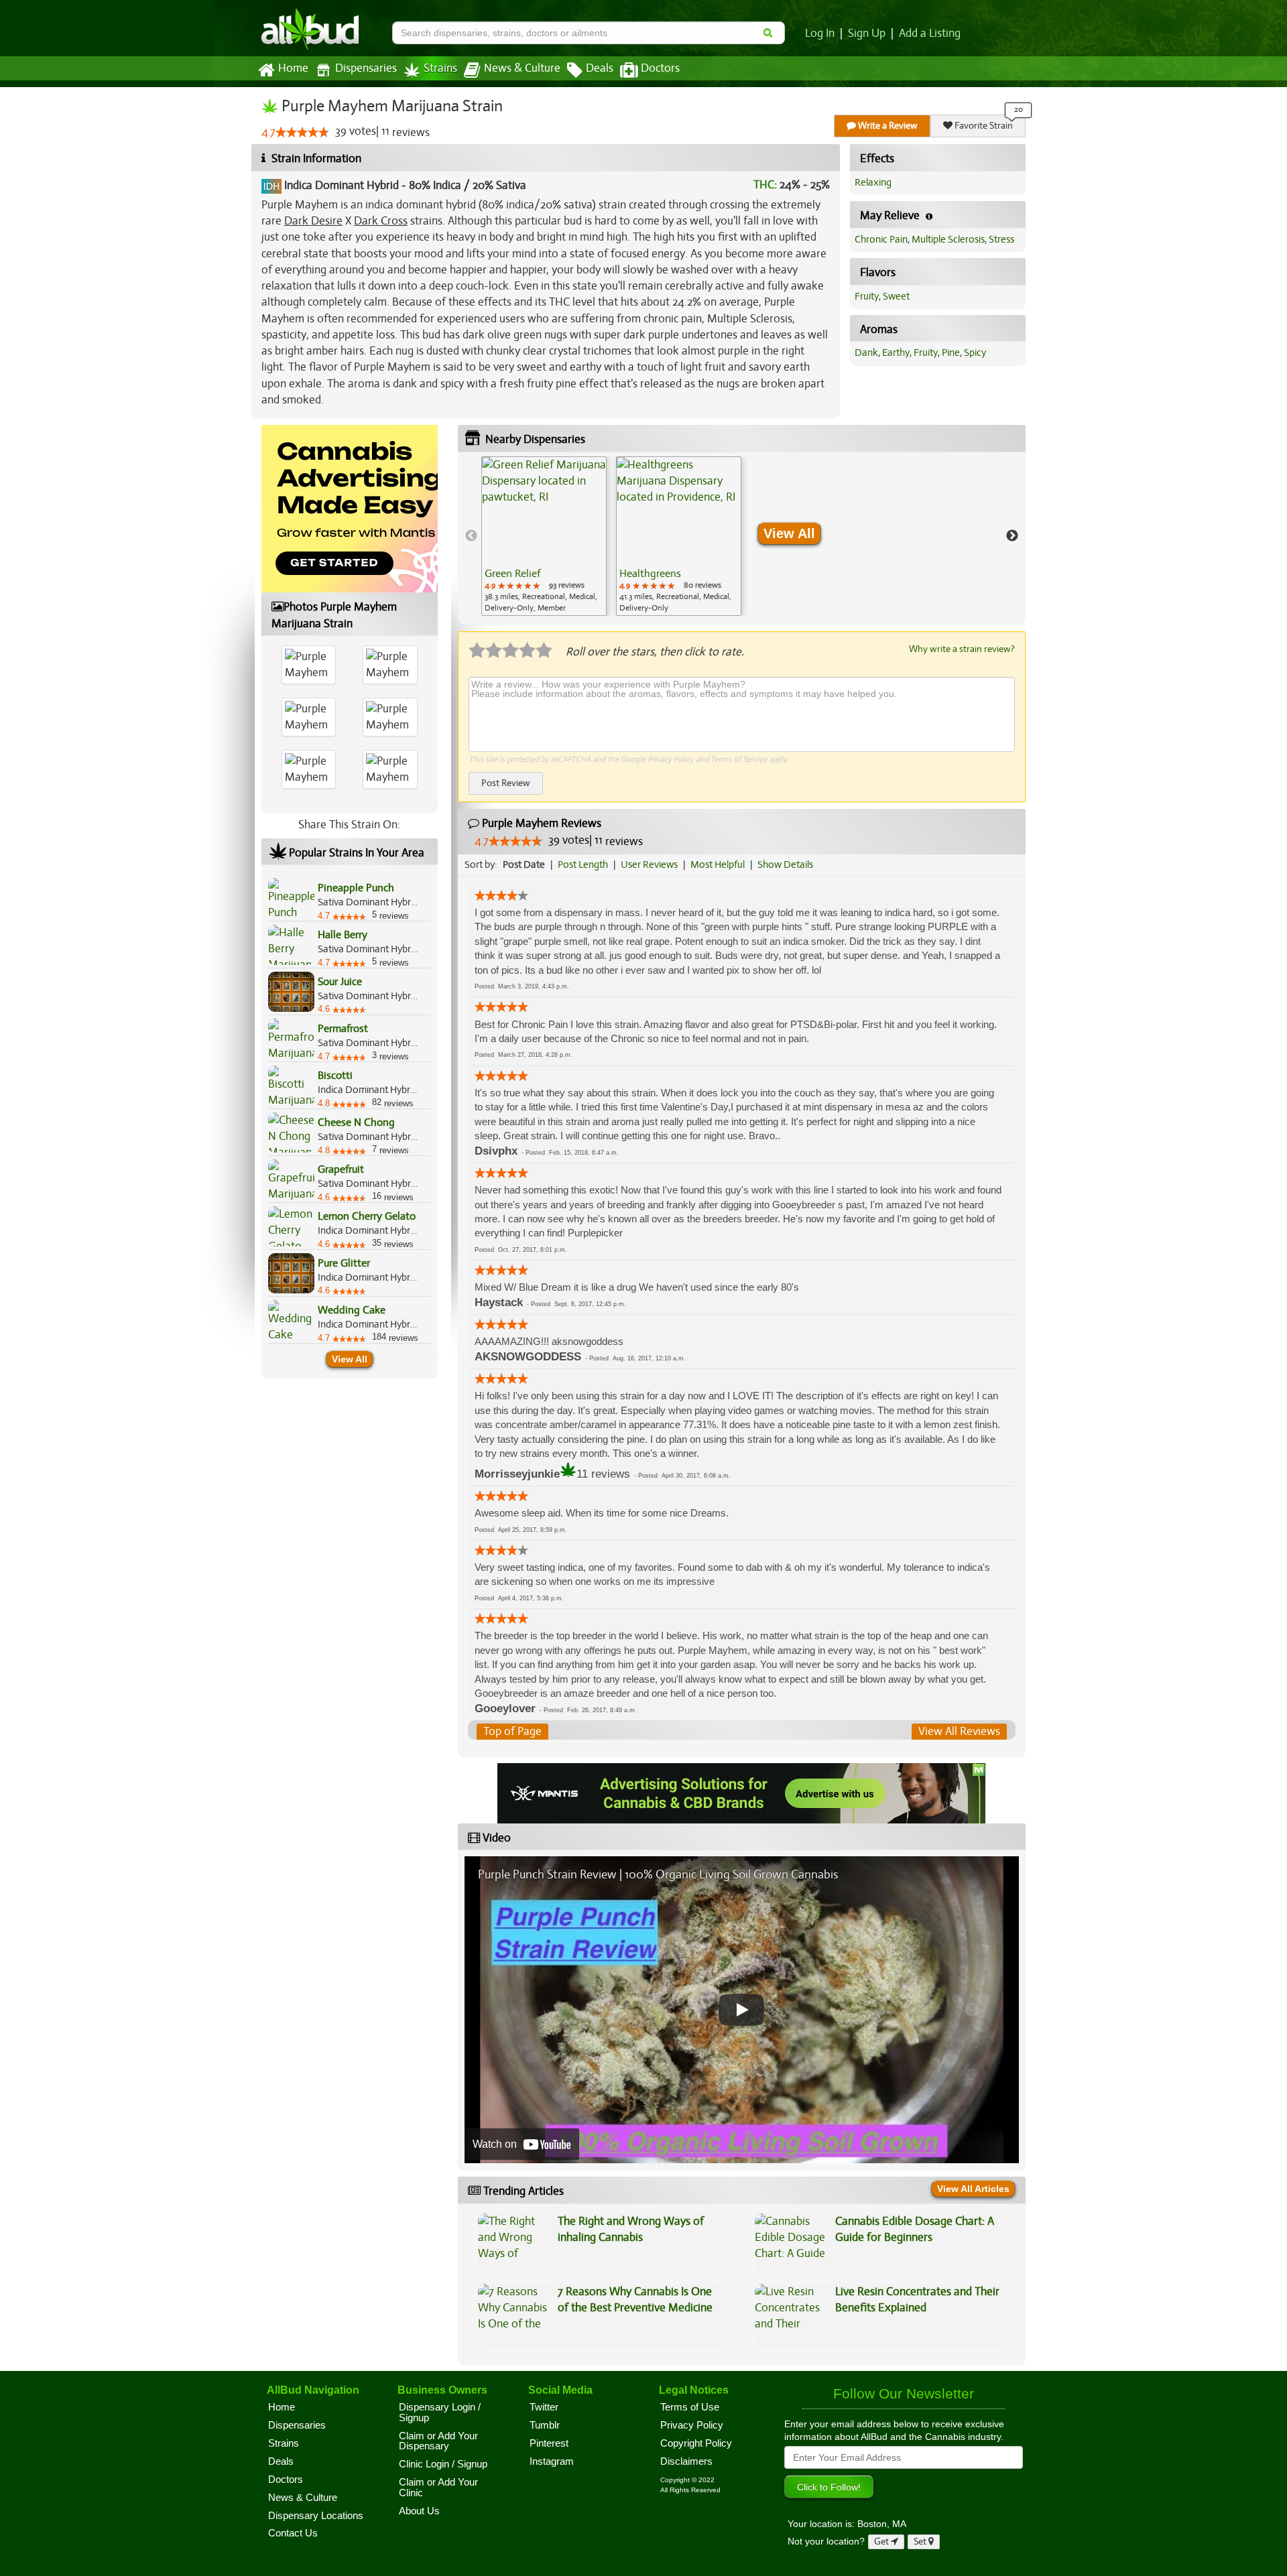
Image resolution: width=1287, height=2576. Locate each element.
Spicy (975, 352)
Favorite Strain (983, 126)
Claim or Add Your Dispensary (438, 2441)
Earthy (896, 352)
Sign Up (867, 34)
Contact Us (293, 2533)
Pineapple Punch (356, 888)
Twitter (544, 2407)
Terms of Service (739, 759)
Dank (866, 352)
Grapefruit (341, 1169)
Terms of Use (690, 2407)
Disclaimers (686, 2461)
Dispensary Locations (316, 2516)
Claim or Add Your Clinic (438, 2488)
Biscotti (335, 1076)
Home (293, 68)
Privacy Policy (671, 759)
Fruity (867, 296)
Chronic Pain (881, 239)
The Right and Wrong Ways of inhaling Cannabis (631, 2229)
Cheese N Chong (356, 1122)
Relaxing (873, 182)
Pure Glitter (344, 1263)
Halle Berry (343, 935)
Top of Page (512, 1731)
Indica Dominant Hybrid (342, 185)
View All (350, 1359)
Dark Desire (313, 221)
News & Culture (522, 68)
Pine (951, 352)
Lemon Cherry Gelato (367, 1216)
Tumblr (545, 2425)
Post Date (524, 864)
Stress (1001, 239)
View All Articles (973, 2189)
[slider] (302, 132)
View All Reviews (959, 1731)
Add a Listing (930, 34)
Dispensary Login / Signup (440, 2412)
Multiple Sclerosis (948, 239)
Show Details (785, 864)
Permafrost (343, 1029)
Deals (600, 68)
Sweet (896, 296)
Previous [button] (471, 536)
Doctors (660, 68)
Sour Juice (340, 982)
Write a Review (887, 126)
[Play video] (741, 2010)
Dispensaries (366, 68)
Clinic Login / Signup (443, 2464)
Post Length (583, 864)
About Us (419, 2511)
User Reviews (649, 864)
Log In (820, 34)
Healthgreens (650, 574)
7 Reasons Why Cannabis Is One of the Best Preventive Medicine (635, 2300)
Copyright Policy (696, 2443)
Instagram (552, 2461)
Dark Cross (381, 221)
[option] (544, 536)
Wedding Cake (352, 1310)
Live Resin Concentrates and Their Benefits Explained (917, 2300)
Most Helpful (718, 864)
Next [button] (1012, 536)
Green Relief (512, 574)
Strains (440, 68)
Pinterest (549, 2443)
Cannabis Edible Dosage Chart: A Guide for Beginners (915, 2229)
